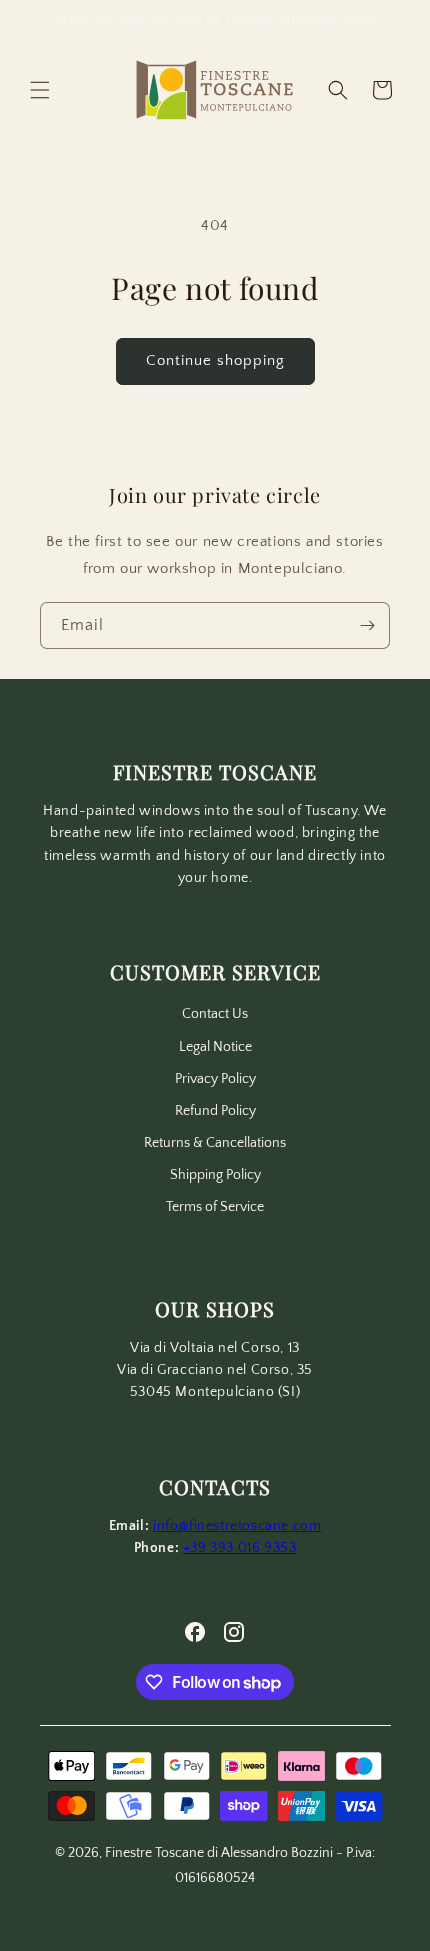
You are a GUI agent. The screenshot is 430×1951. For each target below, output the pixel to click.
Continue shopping (215, 360)
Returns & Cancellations (215, 1143)
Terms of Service (215, 1207)
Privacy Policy (215, 1079)
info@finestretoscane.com (237, 1526)
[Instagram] (234, 1632)
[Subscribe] (367, 625)
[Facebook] (195, 1632)
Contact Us (215, 1014)
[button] (40, 90)
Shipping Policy (215, 1175)
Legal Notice (215, 1047)
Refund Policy (215, 1111)
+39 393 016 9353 (240, 1548)
